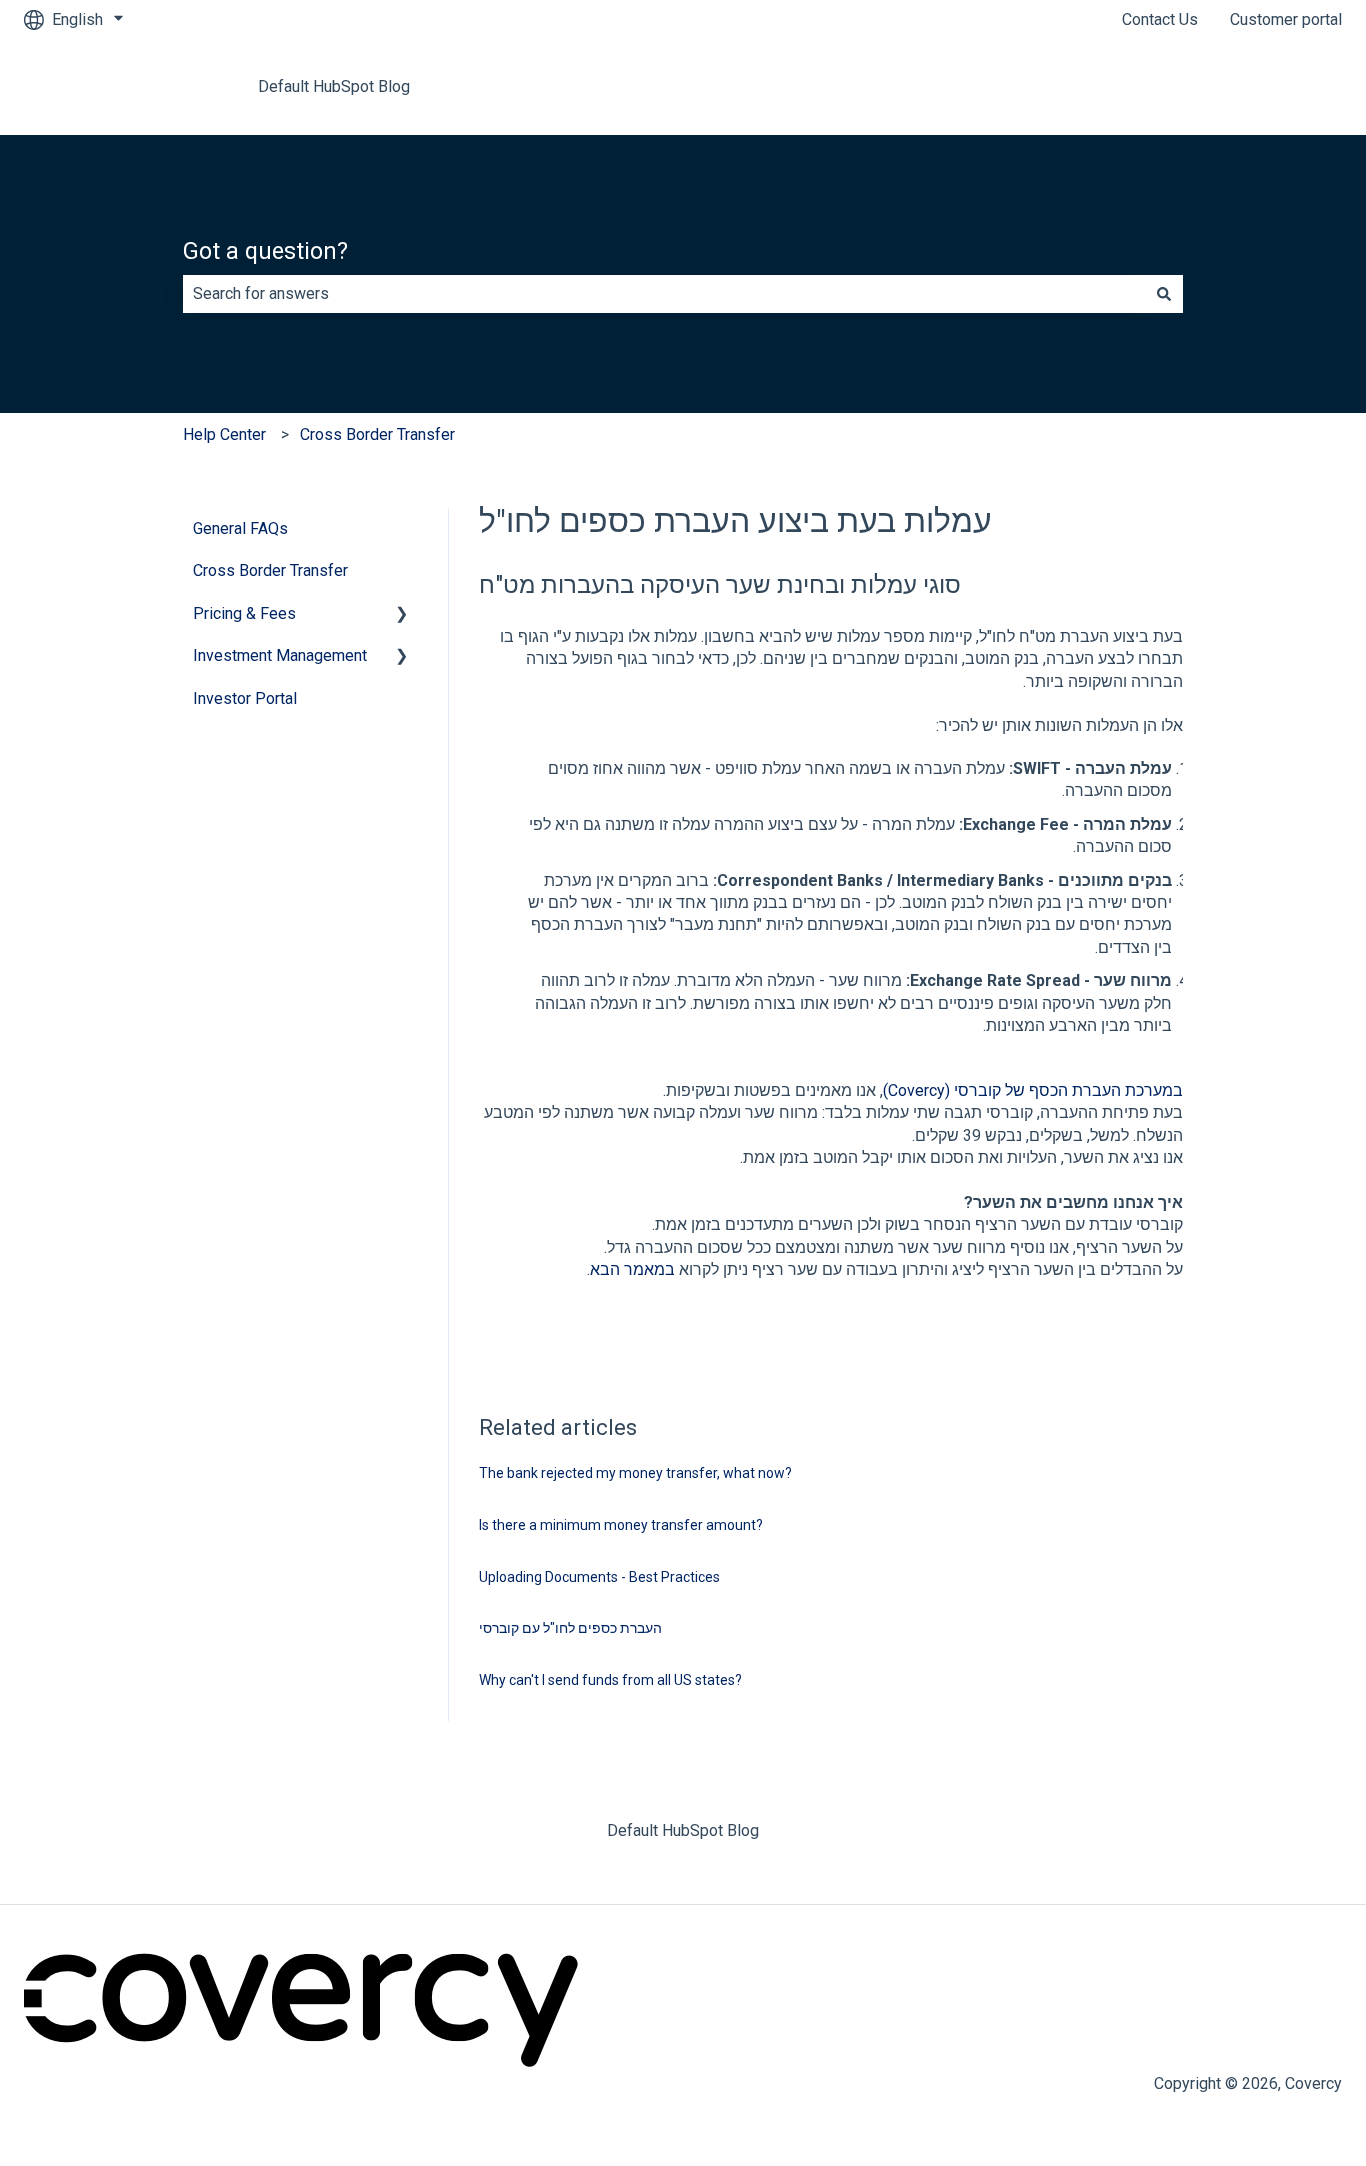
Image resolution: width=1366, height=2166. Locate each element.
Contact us (1285, 86)
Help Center (224, 434)
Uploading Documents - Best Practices (599, 1577)
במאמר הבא (632, 1269)
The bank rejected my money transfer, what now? (635, 1473)
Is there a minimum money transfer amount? (621, 1525)
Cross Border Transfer (377, 434)
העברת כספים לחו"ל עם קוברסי (570, 1628)
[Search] (1164, 294)
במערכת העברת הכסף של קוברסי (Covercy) (1033, 1090)
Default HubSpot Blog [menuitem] (683, 1830)
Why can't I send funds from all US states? (610, 1680)
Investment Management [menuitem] (280, 655)
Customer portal (1286, 19)
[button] (402, 615)
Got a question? (265, 251)
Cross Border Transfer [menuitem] (270, 570)
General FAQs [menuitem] (240, 528)
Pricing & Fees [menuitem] (244, 613)
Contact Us (1160, 19)
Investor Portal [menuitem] (245, 698)
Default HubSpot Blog (334, 86)
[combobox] (664, 294)
